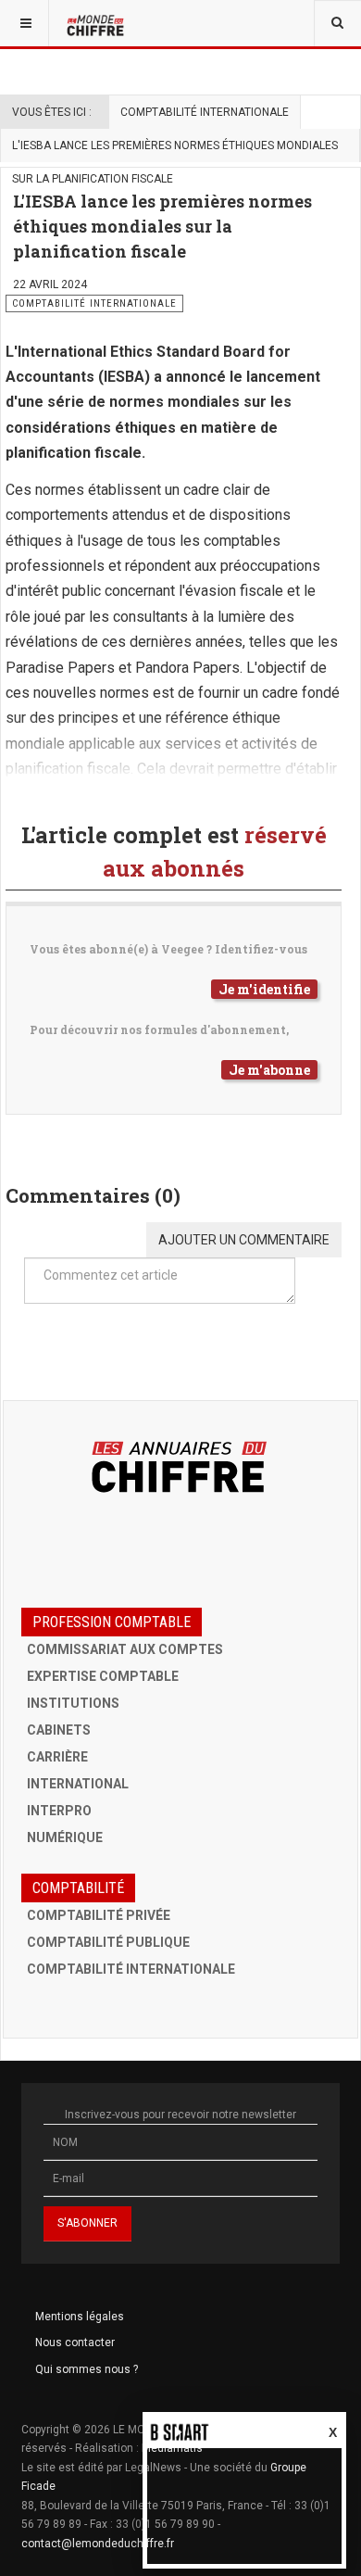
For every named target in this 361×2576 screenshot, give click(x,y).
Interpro (59, 1811)
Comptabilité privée (99, 1915)
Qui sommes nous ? (87, 2369)
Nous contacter (75, 2342)
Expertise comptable (103, 1676)
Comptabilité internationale (205, 112)
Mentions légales (80, 2317)
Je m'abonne (269, 1070)
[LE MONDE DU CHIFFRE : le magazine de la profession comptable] (97, 23)
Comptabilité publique (108, 1942)
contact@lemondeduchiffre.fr (98, 2544)
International (78, 1784)
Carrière (57, 1757)
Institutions (73, 1703)
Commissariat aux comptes (125, 1649)
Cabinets (59, 1730)
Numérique (65, 1837)
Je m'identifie (264, 989)
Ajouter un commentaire (244, 1240)
